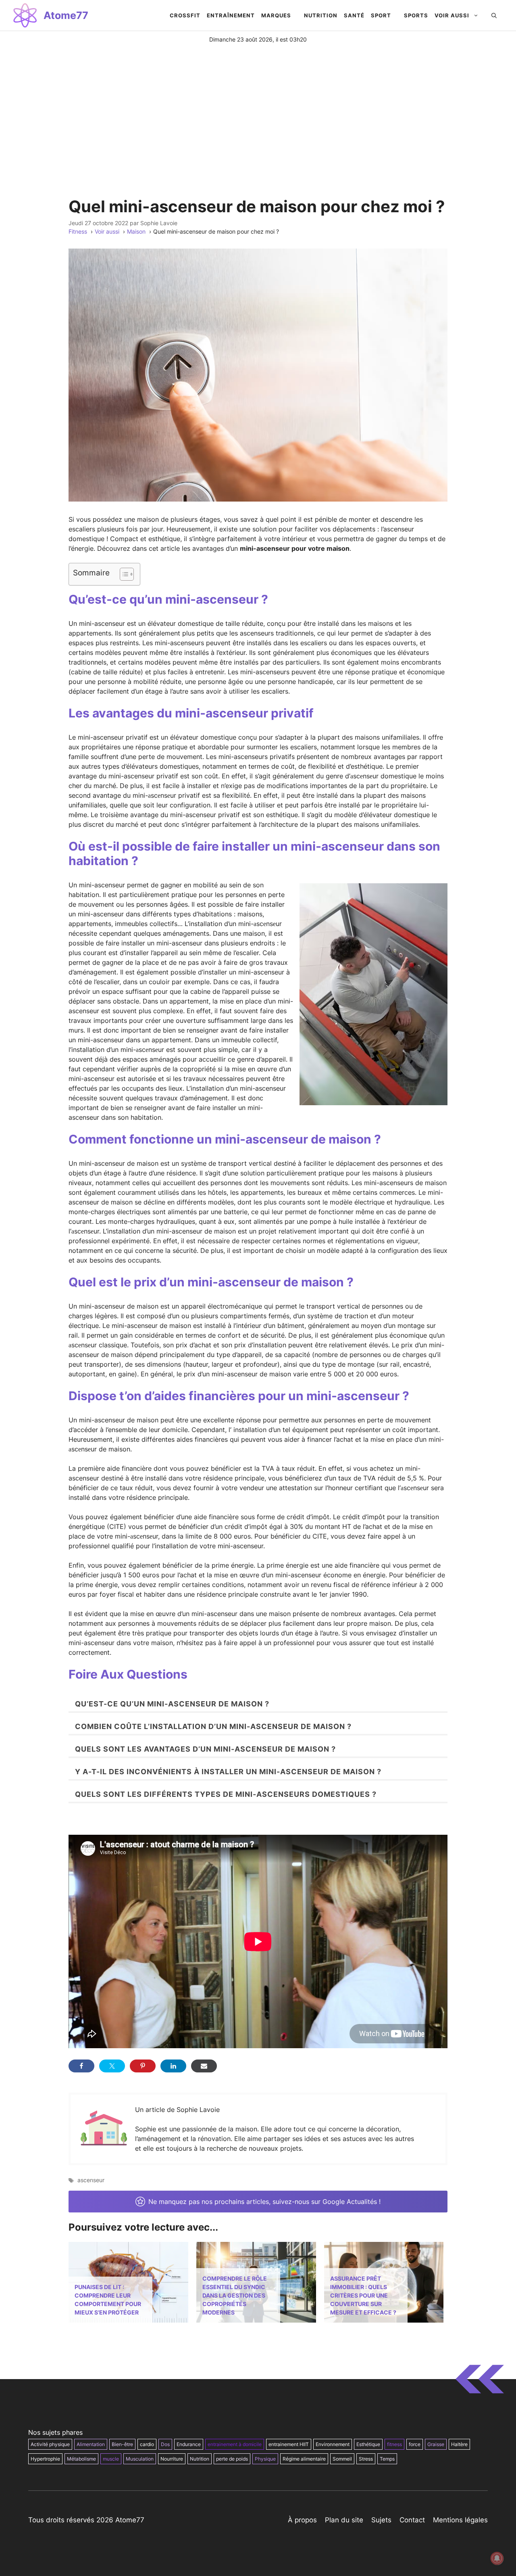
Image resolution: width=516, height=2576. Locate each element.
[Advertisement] (258, 104)
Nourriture (172, 2459)
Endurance (189, 2444)
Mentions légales (460, 2520)
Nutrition (200, 2459)
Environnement (333, 2444)
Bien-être (122, 2444)
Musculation (140, 2459)
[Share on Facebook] (81, 2066)
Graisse (436, 2444)
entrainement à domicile (235, 2444)
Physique (265, 2459)
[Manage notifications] (497, 2558)
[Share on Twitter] (112, 2066)
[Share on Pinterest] (143, 2066)
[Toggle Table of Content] (123, 574)
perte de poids (232, 2459)
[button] (494, 15)
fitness (394, 2444)
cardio (147, 2444)
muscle (111, 2459)
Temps (387, 2459)
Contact (412, 2520)
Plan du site (344, 2520)
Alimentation (91, 2444)
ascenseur (91, 2180)
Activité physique (50, 2444)
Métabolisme (81, 2459)
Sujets (381, 2520)
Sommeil (342, 2459)
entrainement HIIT (289, 2444)
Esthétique (368, 2444)
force (415, 2444)
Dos (165, 2444)
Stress (366, 2459)
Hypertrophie (45, 2459)
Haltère (459, 2444)
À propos (302, 2520)
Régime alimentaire (304, 2459)
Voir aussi (452, 15)
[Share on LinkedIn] (173, 2066)
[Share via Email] (204, 2066)
